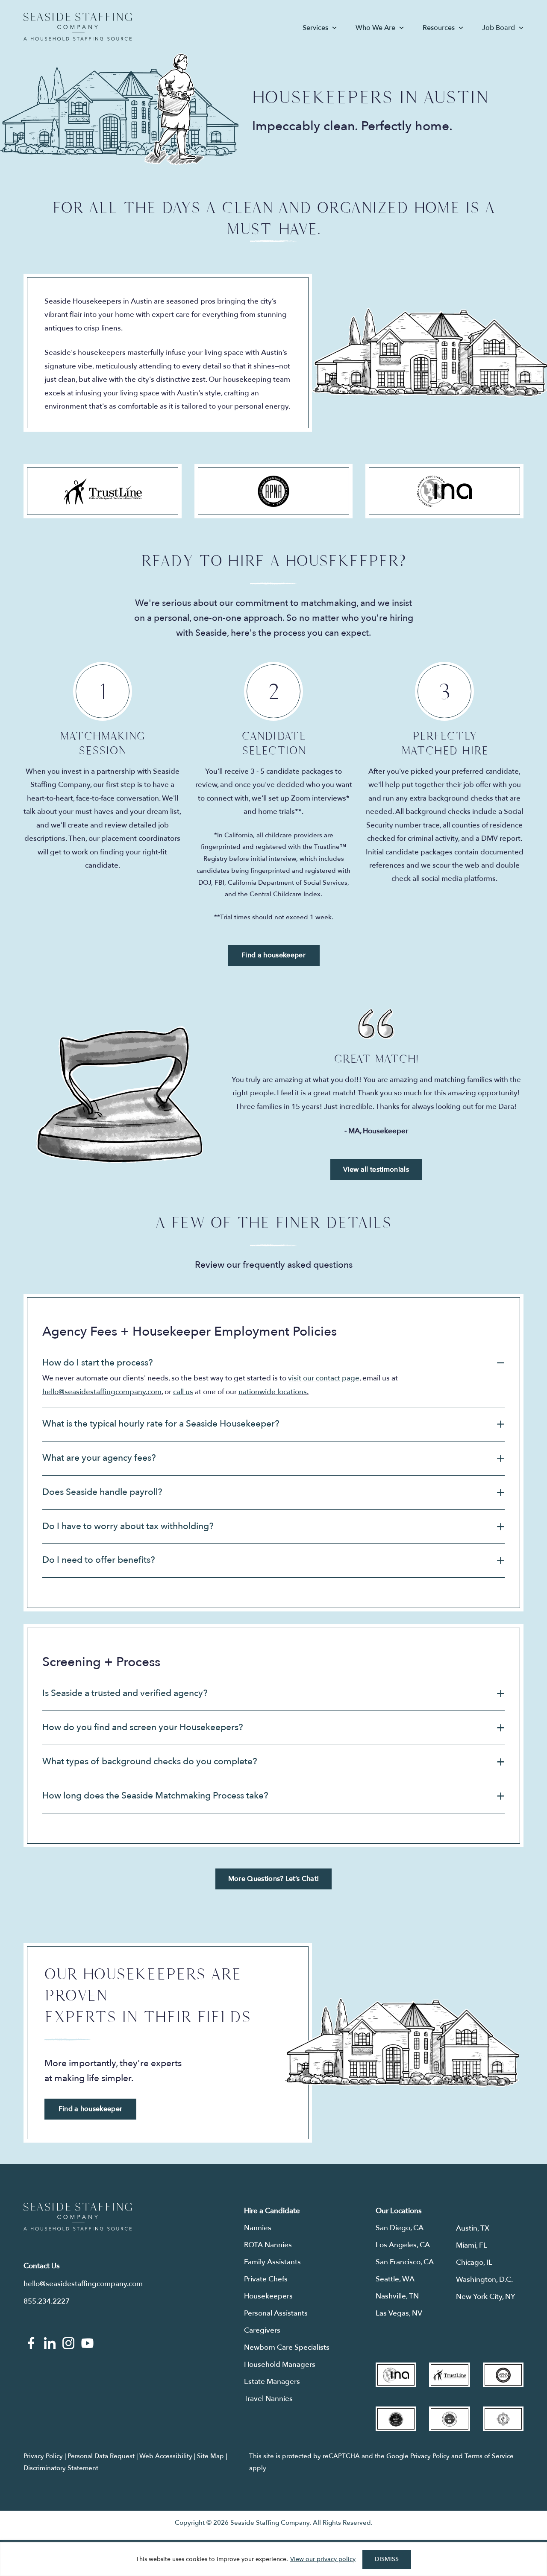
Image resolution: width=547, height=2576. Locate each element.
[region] (273, 2559)
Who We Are (375, 28)
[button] (273, 1363)
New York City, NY (486, 2297)
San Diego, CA (400, 2228)
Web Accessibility (166, 2456)
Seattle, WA (395, 2279)
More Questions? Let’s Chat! (274, 1879)
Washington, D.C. (484, 2279)
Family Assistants (272, 2262)
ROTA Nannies (268, 2245)
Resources (439, 28)
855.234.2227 (47, 2301)
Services (315, 28)
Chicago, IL (474, 2262)
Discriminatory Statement (61, 2468)
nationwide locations (273, 1392)
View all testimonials (376, 1170)
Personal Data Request (101, 2456)
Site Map (210, 2456)
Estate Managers (272, 2382)
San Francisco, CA (405, 2262)
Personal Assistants (276, 2313)
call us (183, 1392)
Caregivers (262, 2330)
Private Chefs (266, 2279)
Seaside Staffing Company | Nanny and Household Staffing (78, 27)
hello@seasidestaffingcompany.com (102, 1392)
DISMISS (387, 2559)
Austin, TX (473, 2228)
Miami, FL (472, 2245)
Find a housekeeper (273, 955)
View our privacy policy (323, 2559)
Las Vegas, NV (399, 2313)
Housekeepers (268, 2296)
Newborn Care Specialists (287, 2347)
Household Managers (280, 2364)
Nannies (258, 2228)
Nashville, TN (397, 2296)
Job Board (498, 28)
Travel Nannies (268, 2399)
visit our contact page (324, 1378)
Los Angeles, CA (403, 2245)
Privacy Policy (43, 2456)
